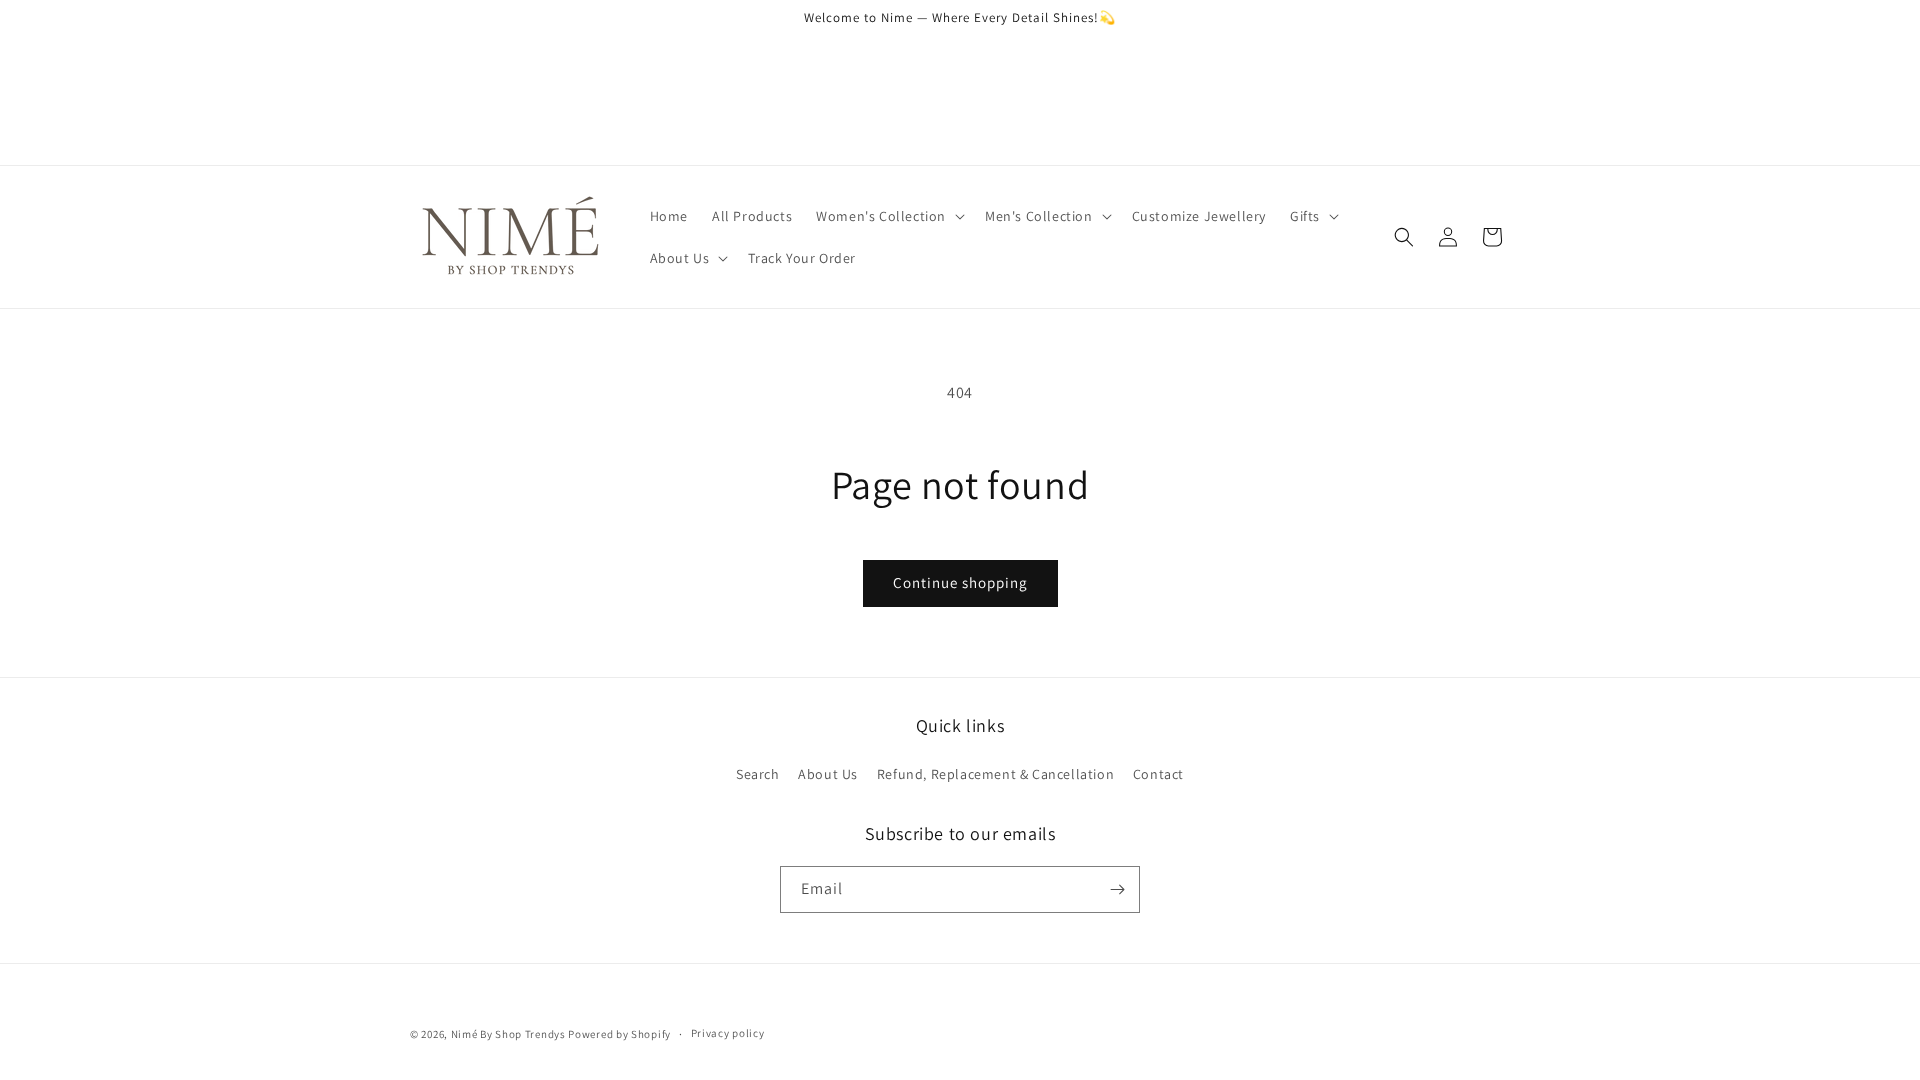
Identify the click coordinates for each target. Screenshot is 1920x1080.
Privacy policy (728, 1033)
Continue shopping (960, 582)
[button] (888, 216)
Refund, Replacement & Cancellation (995, 774)
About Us (828, 774)
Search (758, 774)
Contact (1158, 774)
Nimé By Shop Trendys (508, 1034)
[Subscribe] (1117, 889)
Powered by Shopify (619, 1034)
